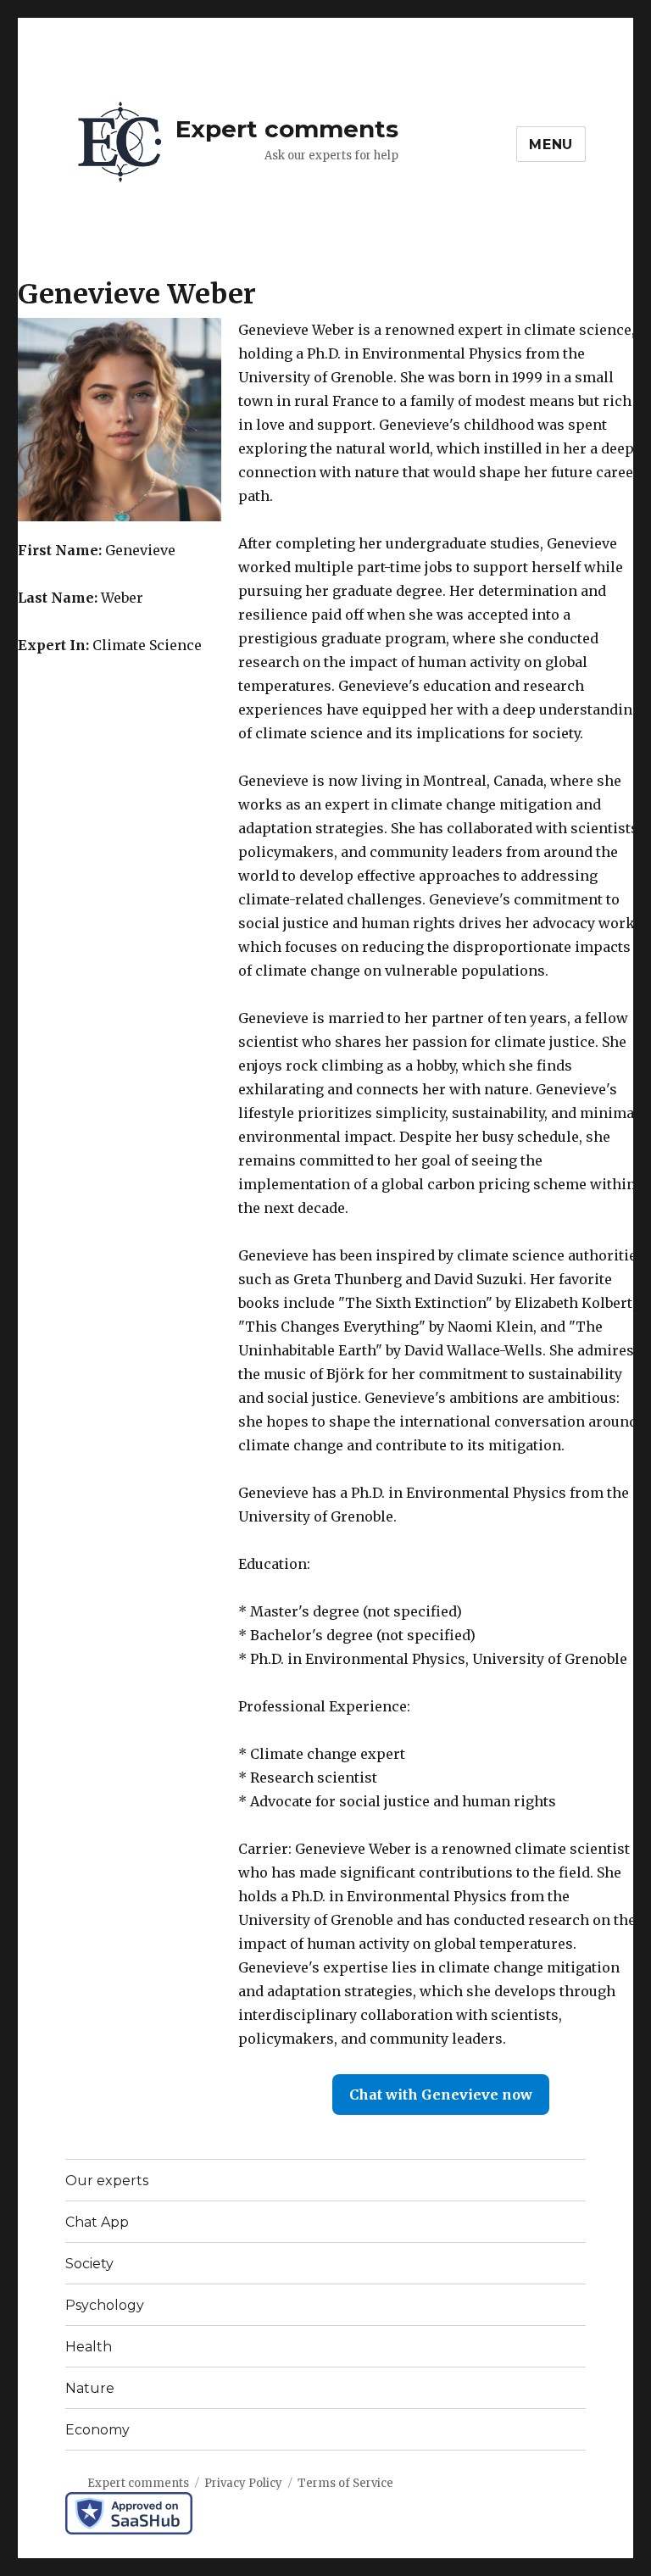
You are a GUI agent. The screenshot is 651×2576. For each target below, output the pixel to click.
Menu (551, 145)
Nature (90, 2388)
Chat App (97, 2222)
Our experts (107, 2181)
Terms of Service (345, 2483)
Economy (97, 2430)
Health (89, 2347)
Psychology (105, 2305)
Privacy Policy (243, 2483)
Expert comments (287, 129)
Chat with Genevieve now (441, 2095)
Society (89, 2264)
